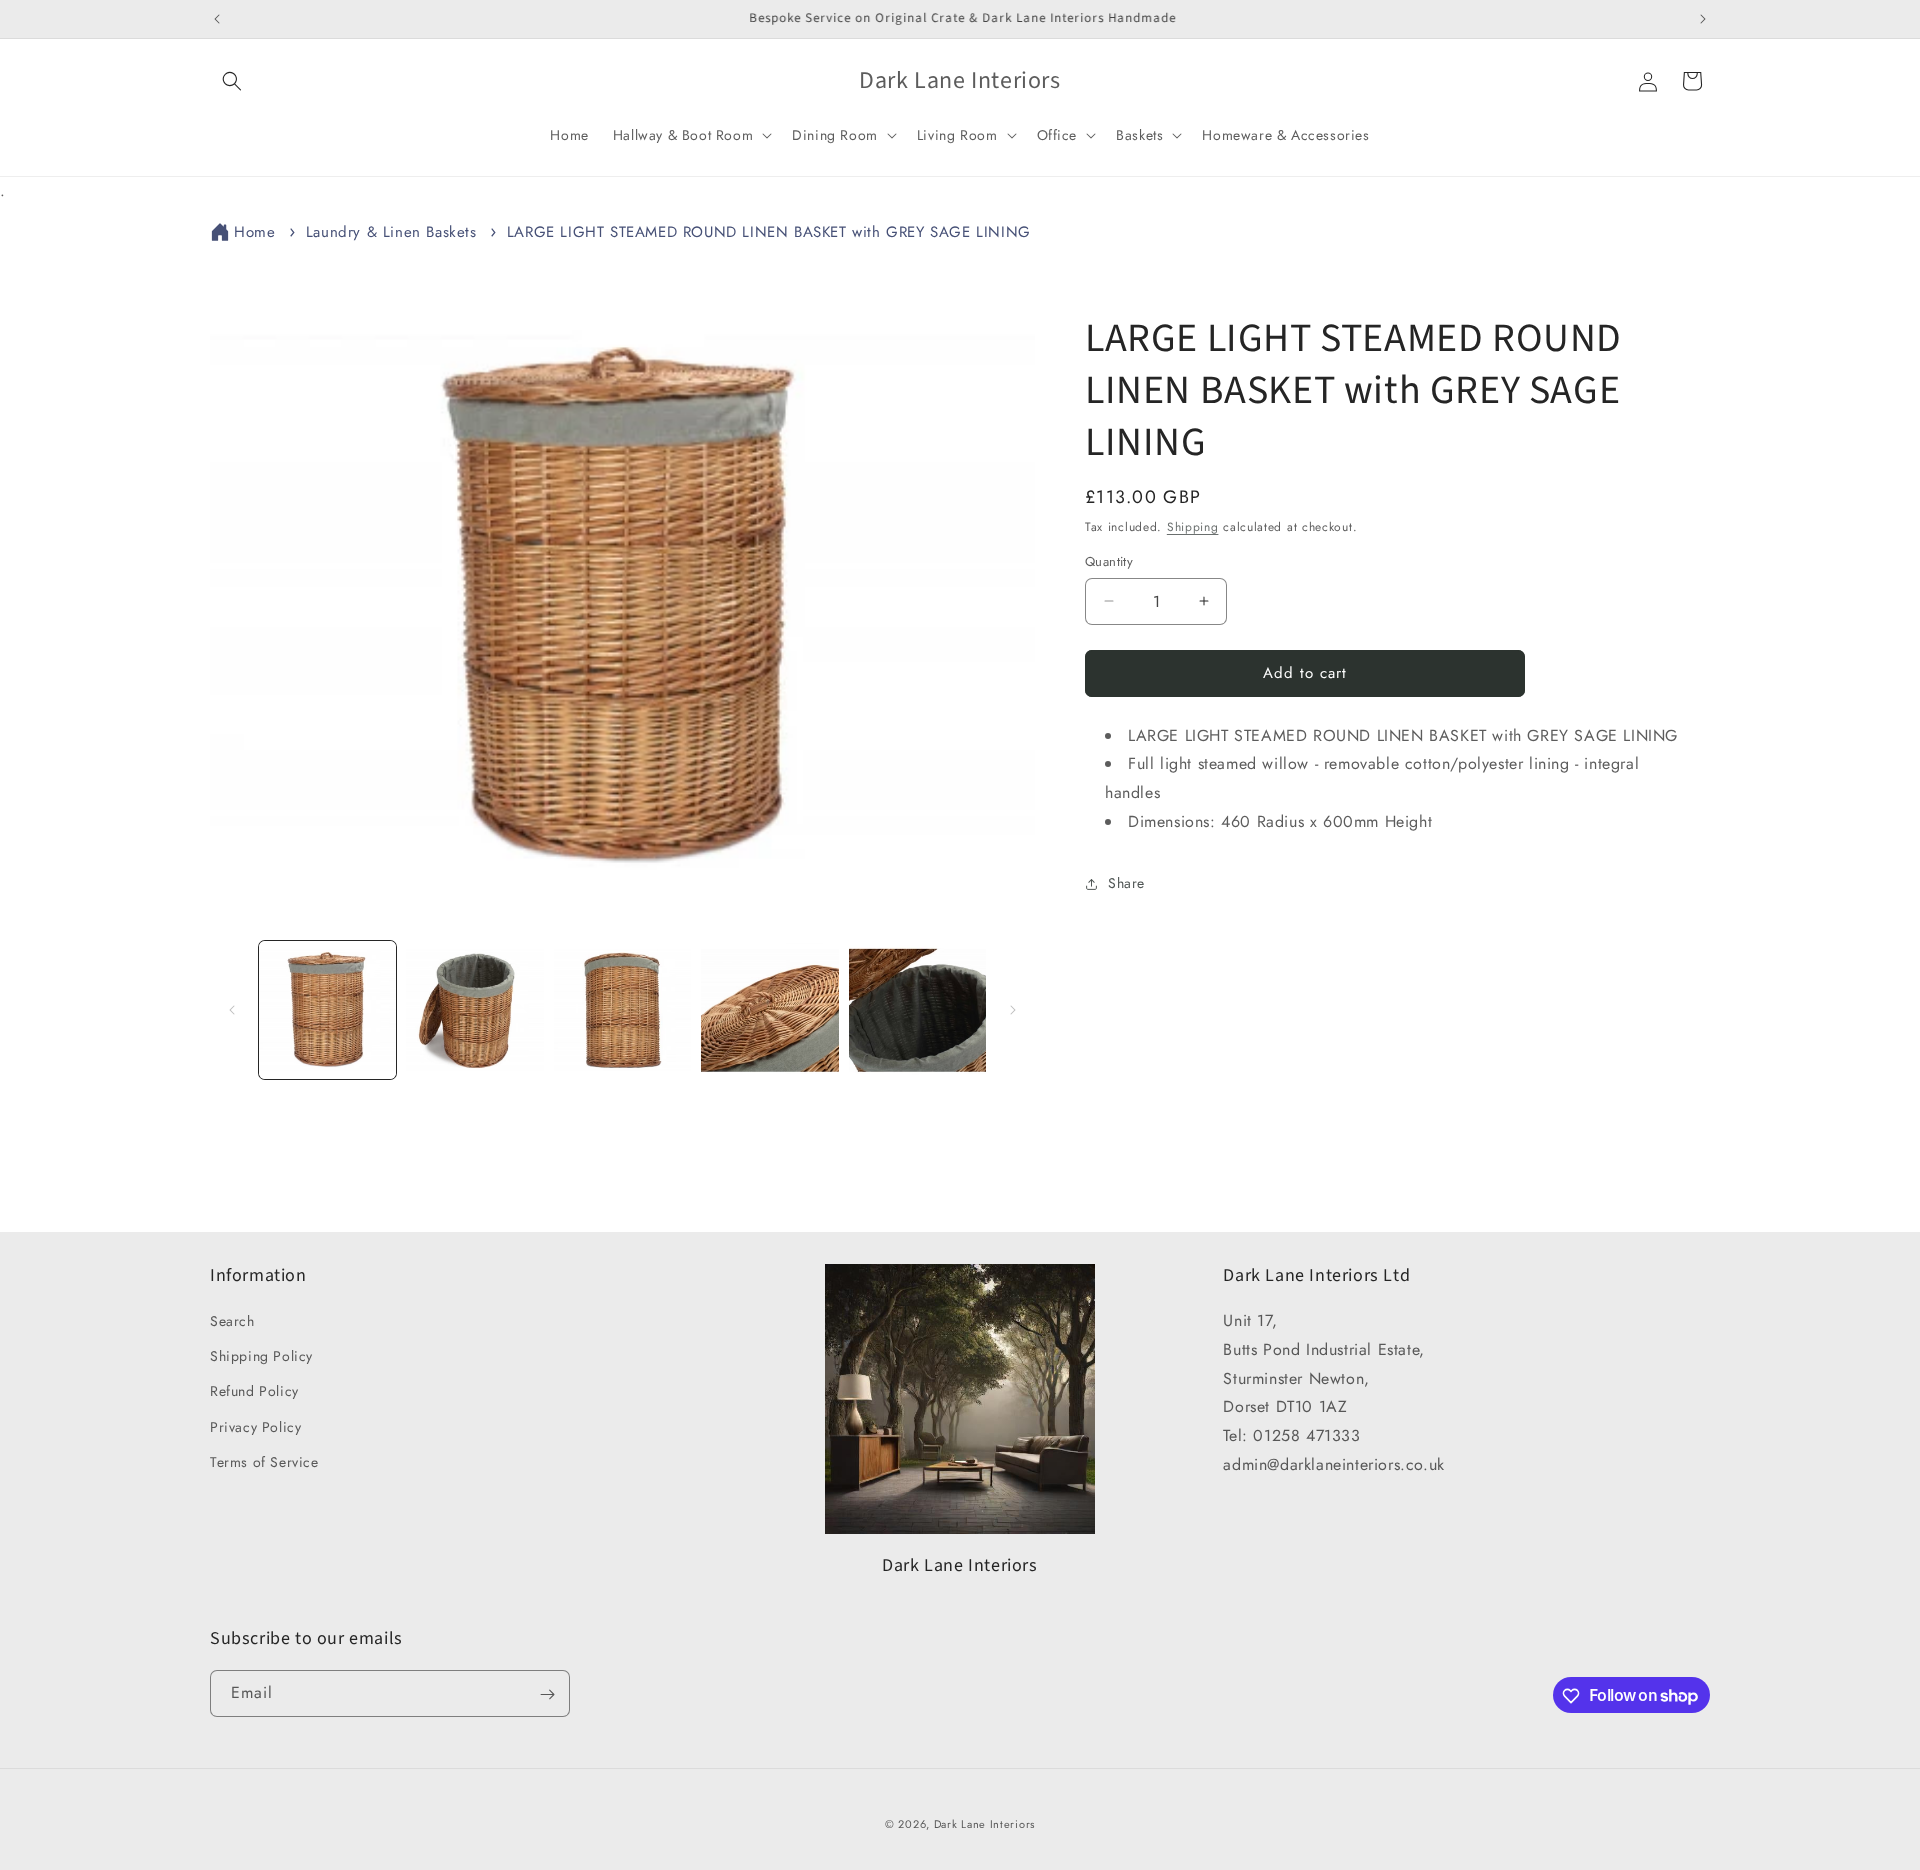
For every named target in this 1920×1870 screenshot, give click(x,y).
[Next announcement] (1703, 19)
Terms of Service (264, 1462)
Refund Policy (254, 1392)
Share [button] (1126, 883)
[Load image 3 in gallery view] (622, 1009)
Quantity (1109, 561)
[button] (232, 81)
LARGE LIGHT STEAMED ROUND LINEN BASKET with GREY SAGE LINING (769, 232)
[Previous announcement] (217, 19)
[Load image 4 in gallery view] (769, 1009)
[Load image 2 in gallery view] (474, 1009)
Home (254, 232)
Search (232, 1321)
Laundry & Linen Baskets (391, 232)
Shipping (1193, 527)
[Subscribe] (547, 1694)
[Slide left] (232, 1010)
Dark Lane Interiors (984, 1824)
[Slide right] (1013, 1010)
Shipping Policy (261, 1356)
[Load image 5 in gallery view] (917, 1009)
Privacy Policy (255, 1427)
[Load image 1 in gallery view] (327, 1009)
